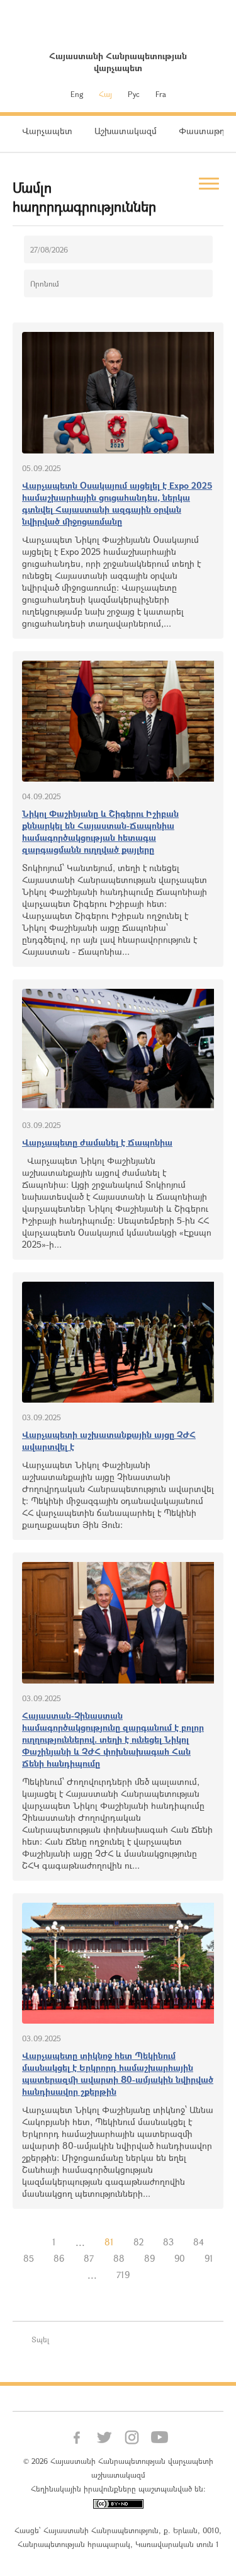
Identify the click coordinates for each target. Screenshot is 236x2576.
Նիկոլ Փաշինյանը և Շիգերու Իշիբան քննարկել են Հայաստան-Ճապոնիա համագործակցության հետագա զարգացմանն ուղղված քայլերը (100, 831)
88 (119, 2258)
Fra (161, 94)
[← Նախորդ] (33, 2242)
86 (59, 2258)
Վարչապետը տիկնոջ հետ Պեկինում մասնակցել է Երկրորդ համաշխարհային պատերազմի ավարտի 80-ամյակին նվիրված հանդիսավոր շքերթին (118, 2073)
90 (180, 2258)
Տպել (40, 2339)
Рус (134, 94)
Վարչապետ (47, 131)
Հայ (105, 94)
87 (89, 2258)
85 (29, 2258)
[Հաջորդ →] (149, 2275)
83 (168, 2242)
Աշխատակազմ (126, 131)
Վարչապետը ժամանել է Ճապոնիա (97, 1142)
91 (209, 2258)
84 (199, 2242)
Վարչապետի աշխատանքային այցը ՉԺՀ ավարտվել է (109, 1440)
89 (149, 2258)
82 (138, 2242)
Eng (77, 94)
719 (123, 2275)
